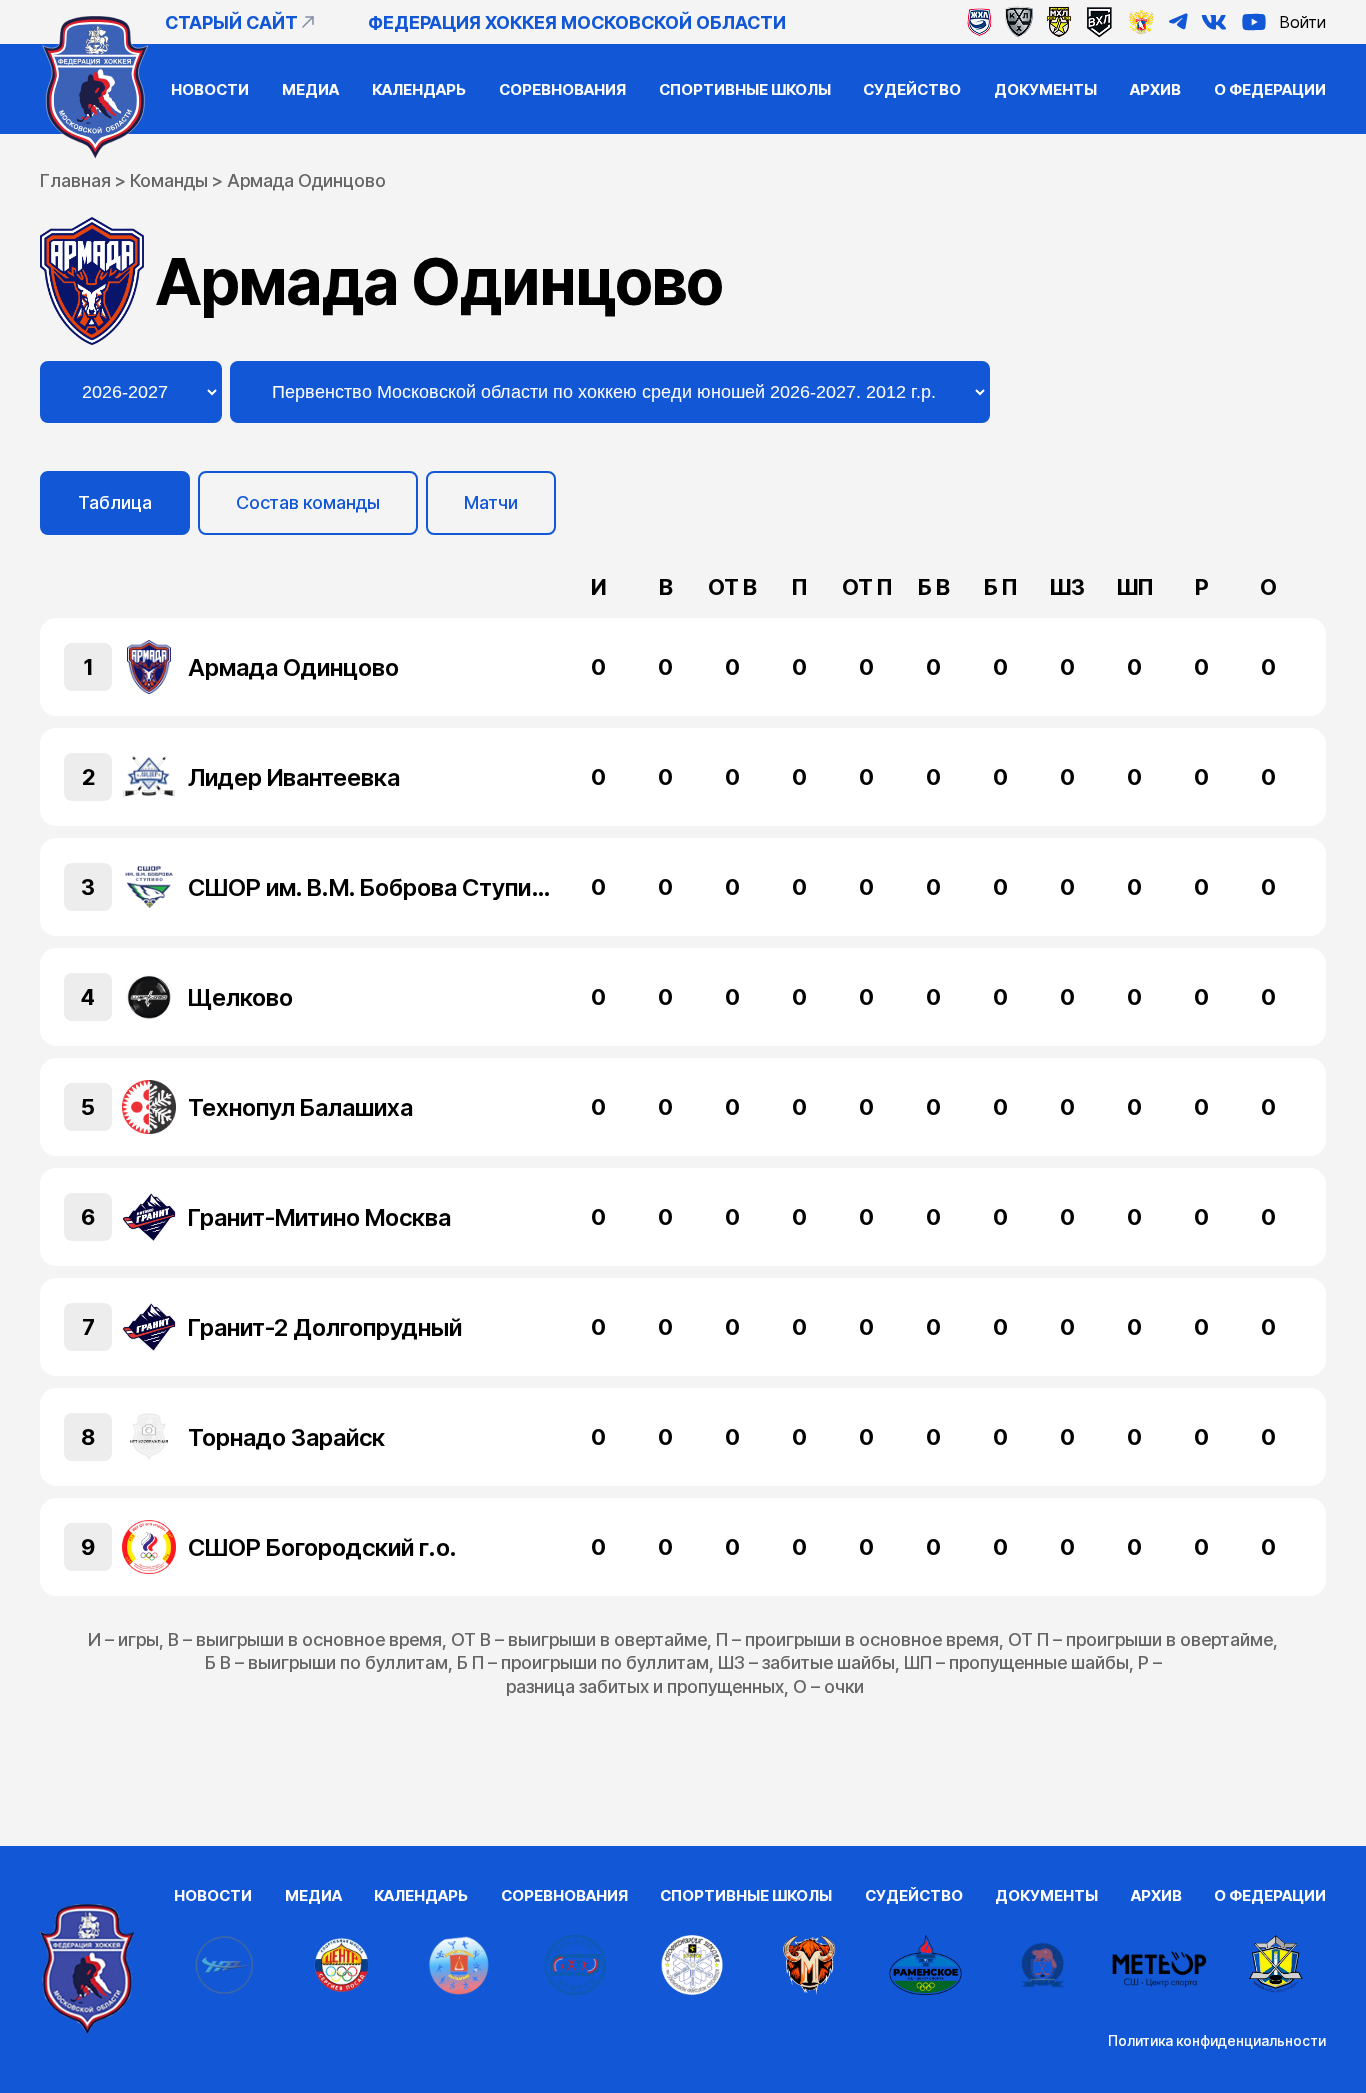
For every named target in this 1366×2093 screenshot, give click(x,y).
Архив (1155, 89)
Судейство (912, 89)
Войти (1303, 22)
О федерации (1270, 89)
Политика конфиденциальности (1217, 2040)
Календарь (419, 89)
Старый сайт (231, 22)
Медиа (310, 89)
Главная (75, 180)
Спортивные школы (745, 89)
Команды (169, 180)
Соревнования (562, 89)
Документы (1045, 89)
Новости (210, 89)
